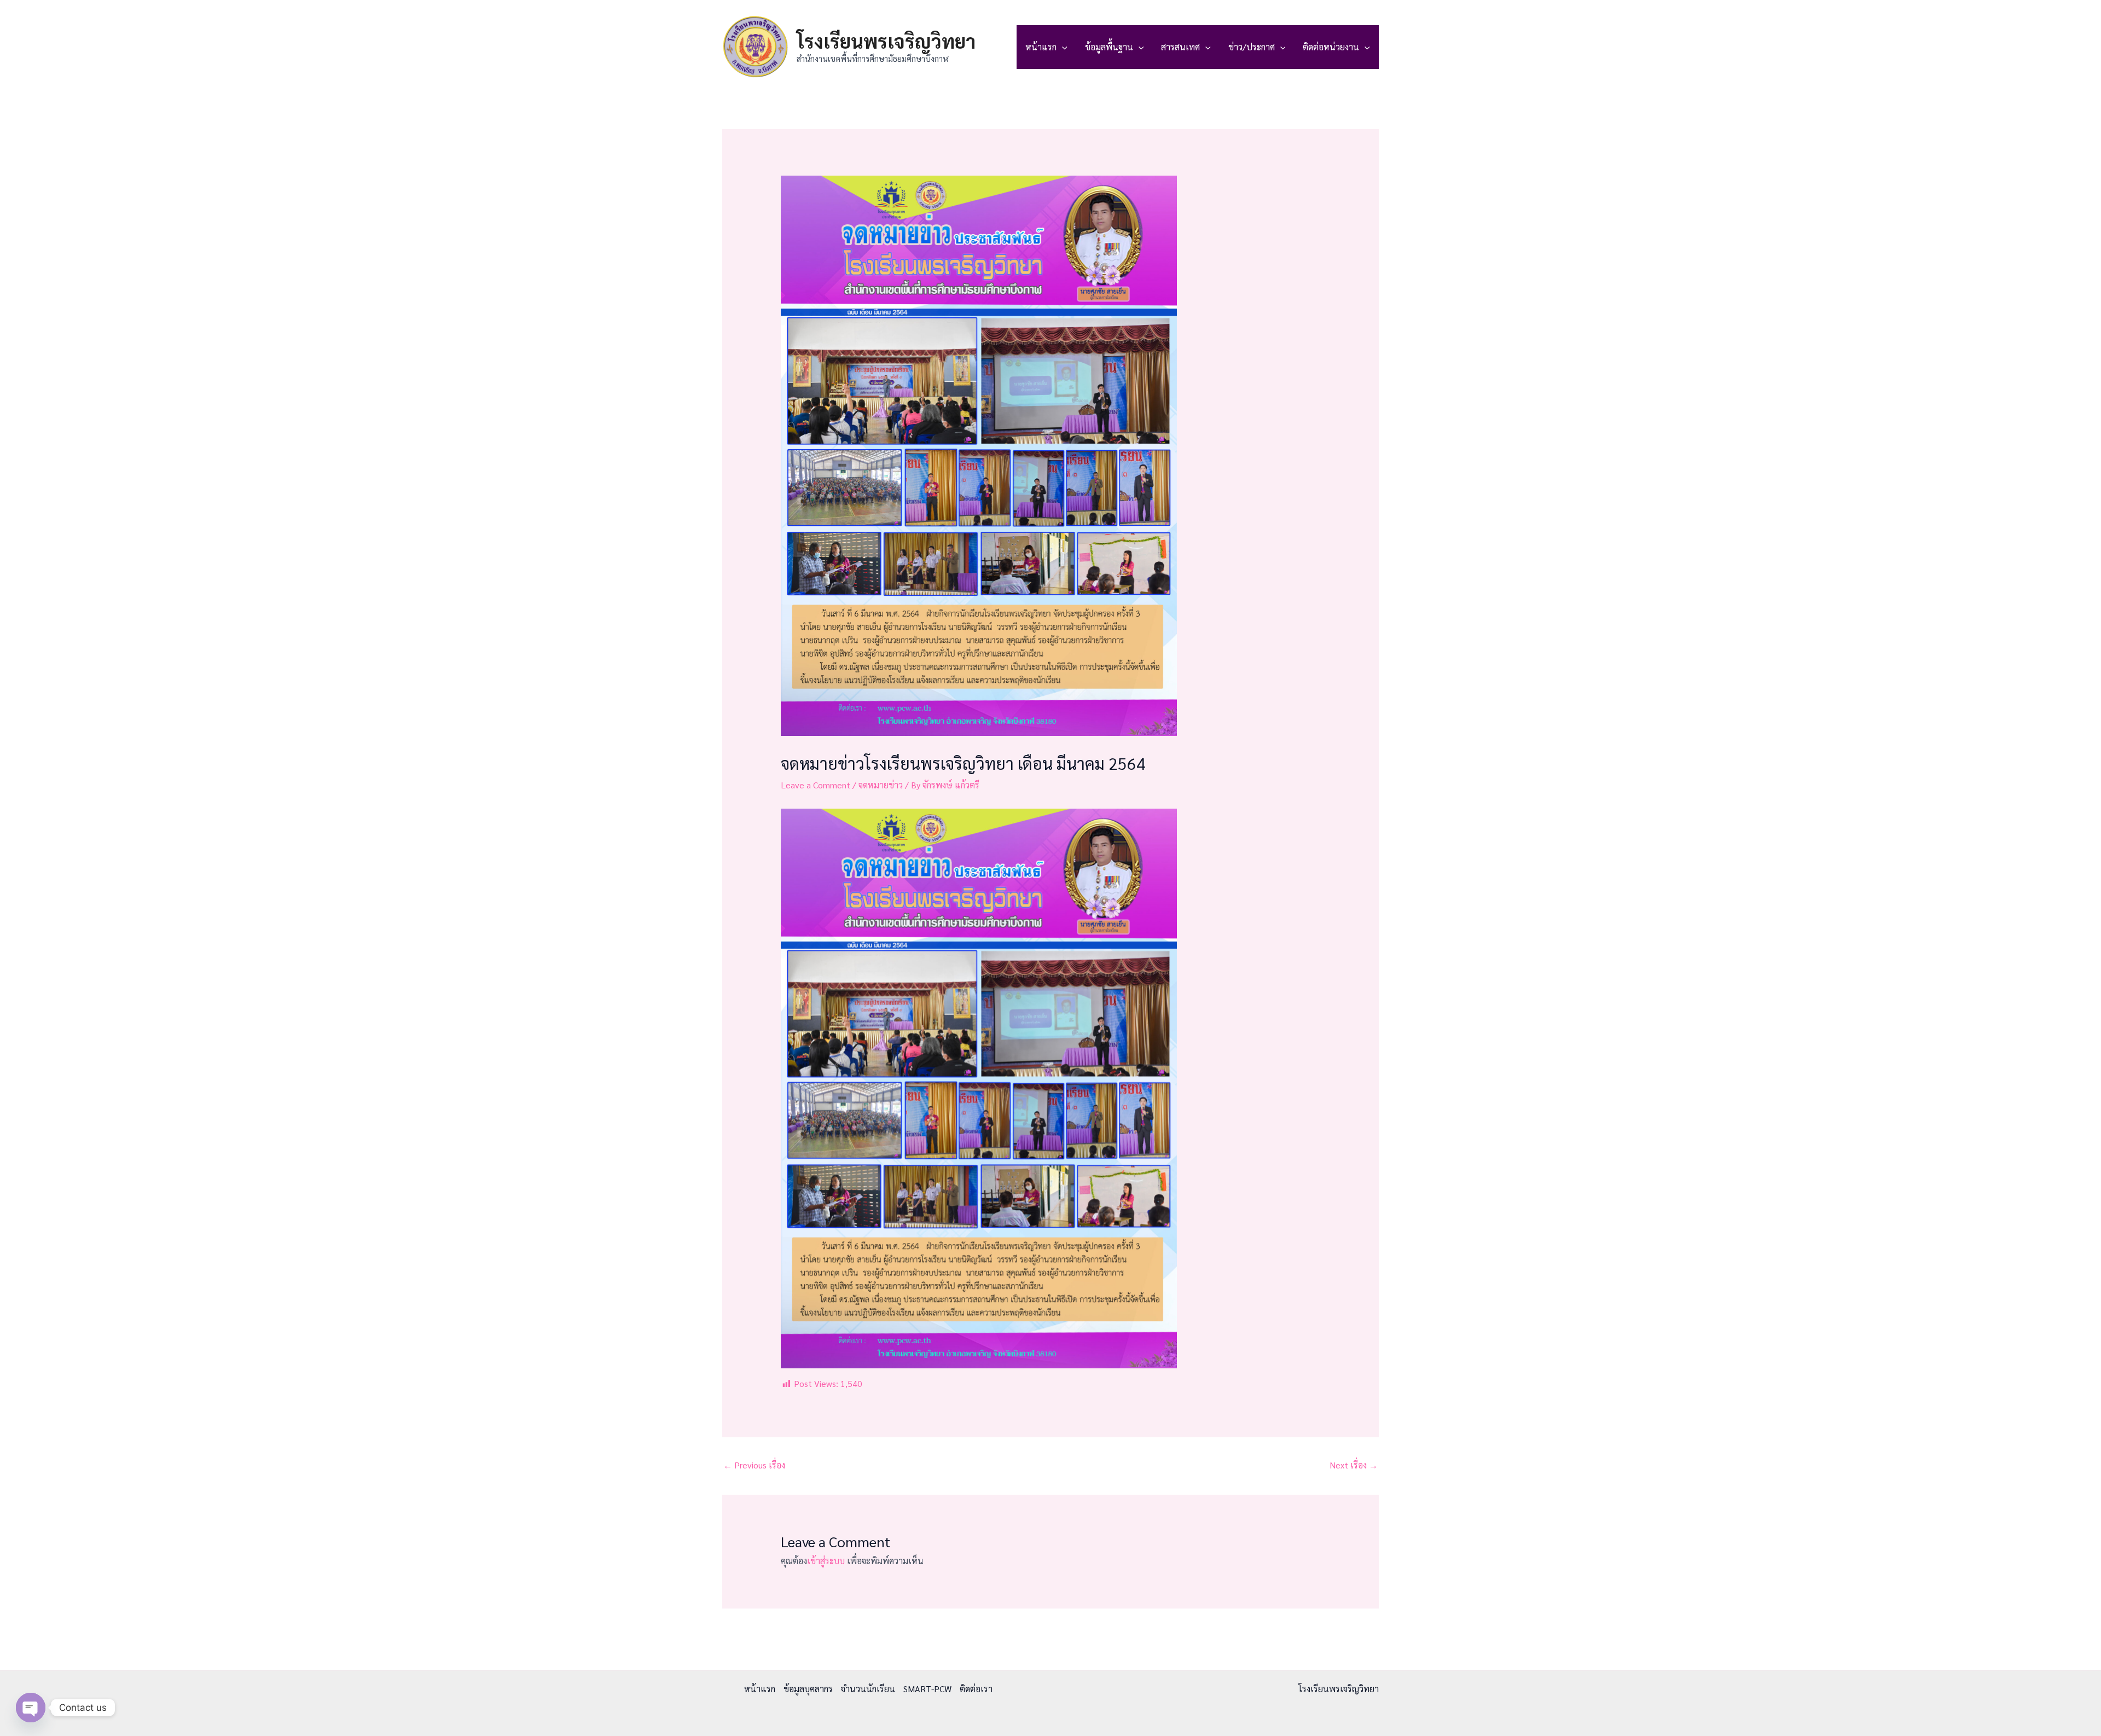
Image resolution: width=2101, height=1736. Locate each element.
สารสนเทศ (1180, 47)
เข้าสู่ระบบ (826, 1561)
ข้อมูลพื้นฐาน (1109, 47)
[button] (1062, 47)
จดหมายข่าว (881, 785)
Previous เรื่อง (754, 1465)
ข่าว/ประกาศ (1252, 47)
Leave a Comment (816, 785)
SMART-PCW (927, 1689)
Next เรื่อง (1354, 1465)
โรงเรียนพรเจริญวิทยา (886, 41)
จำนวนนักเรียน (868, 1689)
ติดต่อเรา (976, 1689)
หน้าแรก (1041, 47)
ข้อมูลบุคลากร (808, 1689)
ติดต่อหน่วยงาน (1331, 47)
